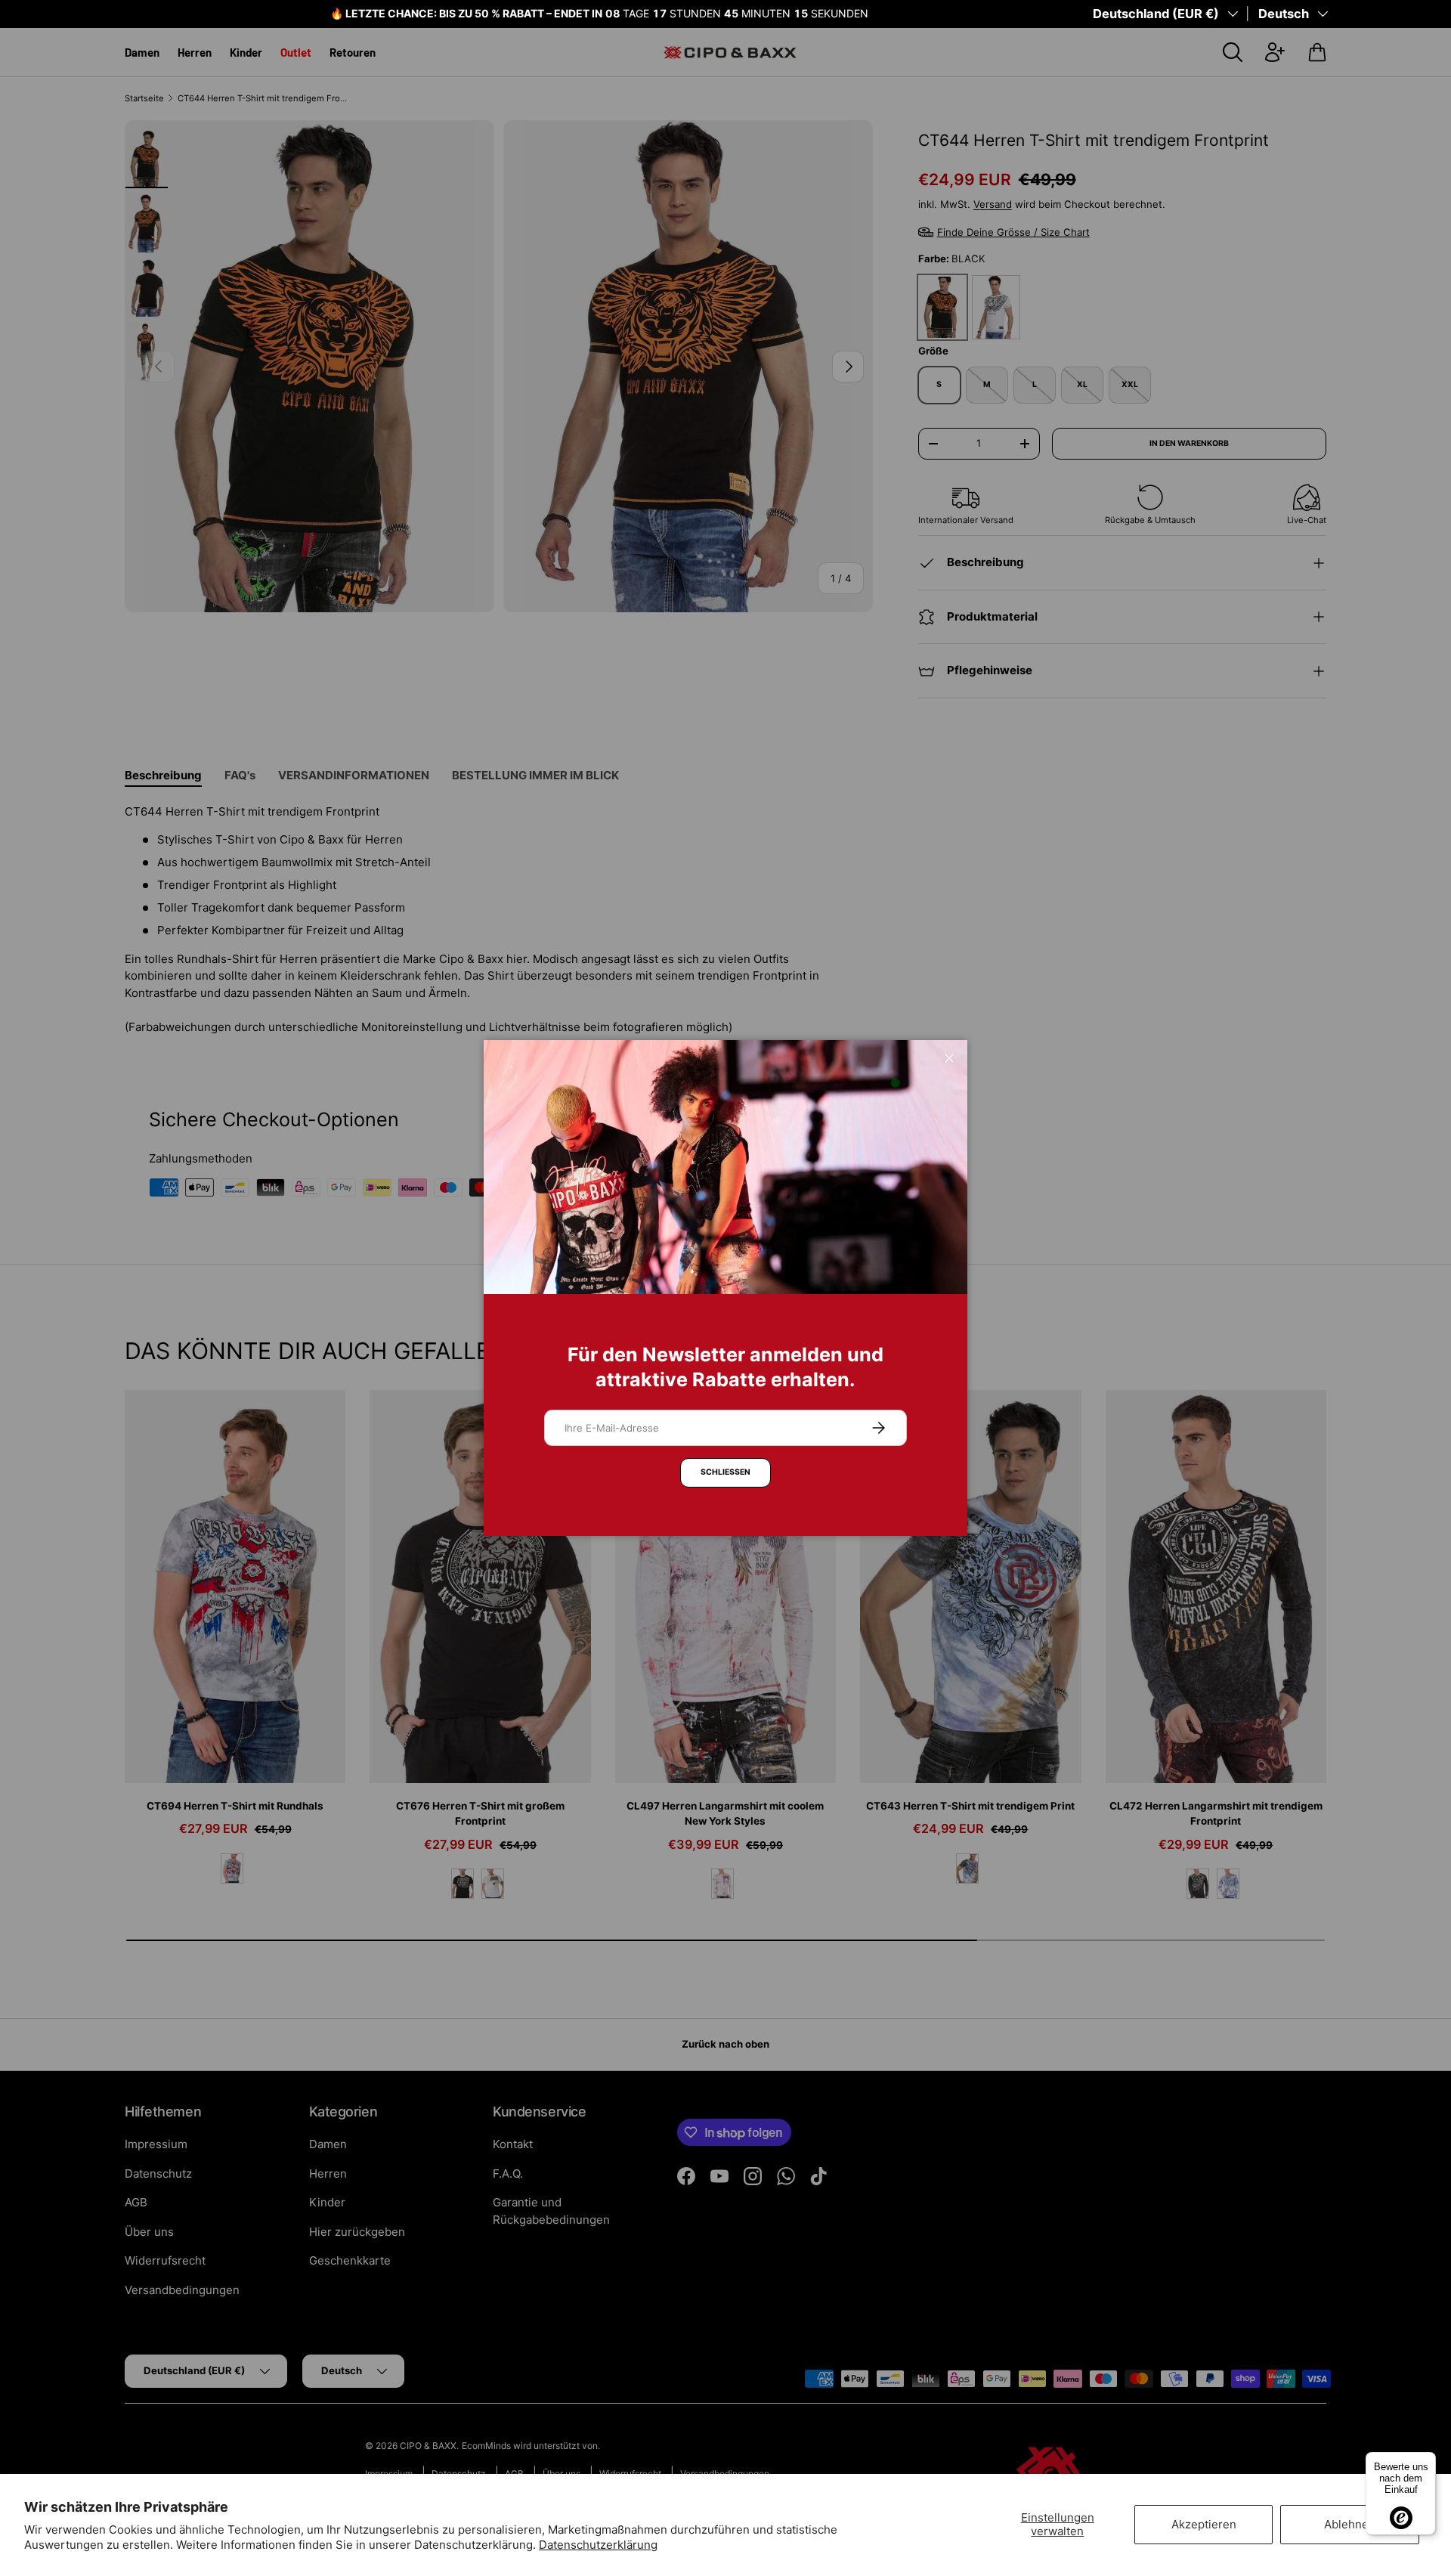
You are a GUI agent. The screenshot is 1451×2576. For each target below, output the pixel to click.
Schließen (725, 1472)
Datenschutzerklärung (598, 2545)
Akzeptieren (1204, 2524)
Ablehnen (1350, 2524)
